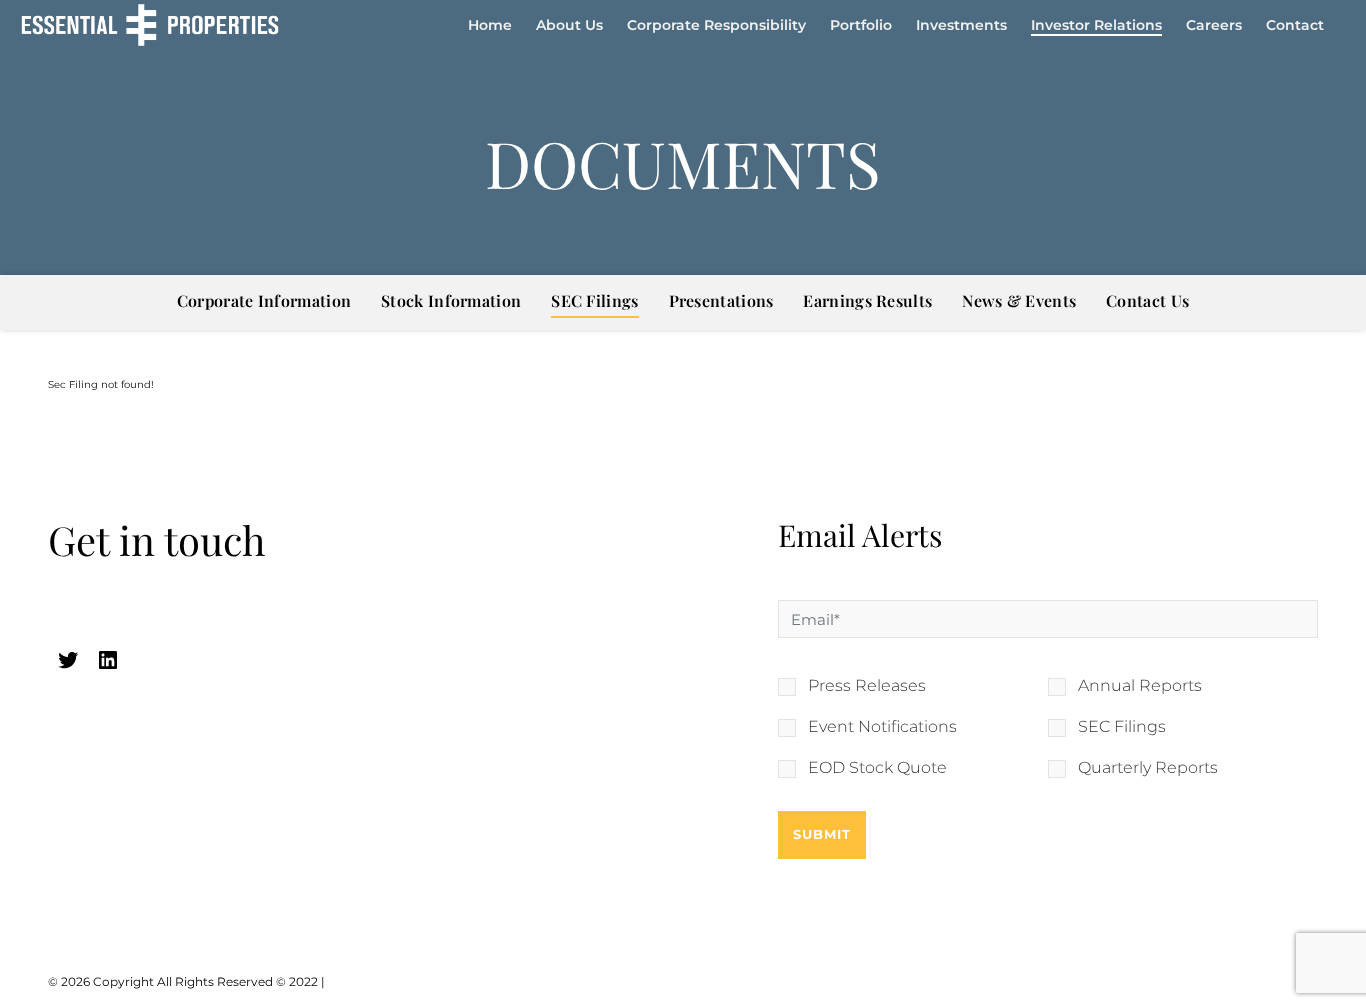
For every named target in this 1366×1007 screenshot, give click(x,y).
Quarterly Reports (1148, 768)
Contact (1295, 25)
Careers (1214, 25)
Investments (961, 25)
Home (490, 25)
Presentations (721, 300)
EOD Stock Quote (877, 768)
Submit (822, 834)
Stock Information (451, 300)
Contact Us (1147, 300)
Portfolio (861, 25)
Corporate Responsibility (716, 25)
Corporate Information (264, 300)
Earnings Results (867, 300)
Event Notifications (882, 727)
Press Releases (867, 686)
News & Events (1019, 300)
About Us (569, 25)
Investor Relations (1096, 25)
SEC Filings (594, 300)
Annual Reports (1140, 686)
